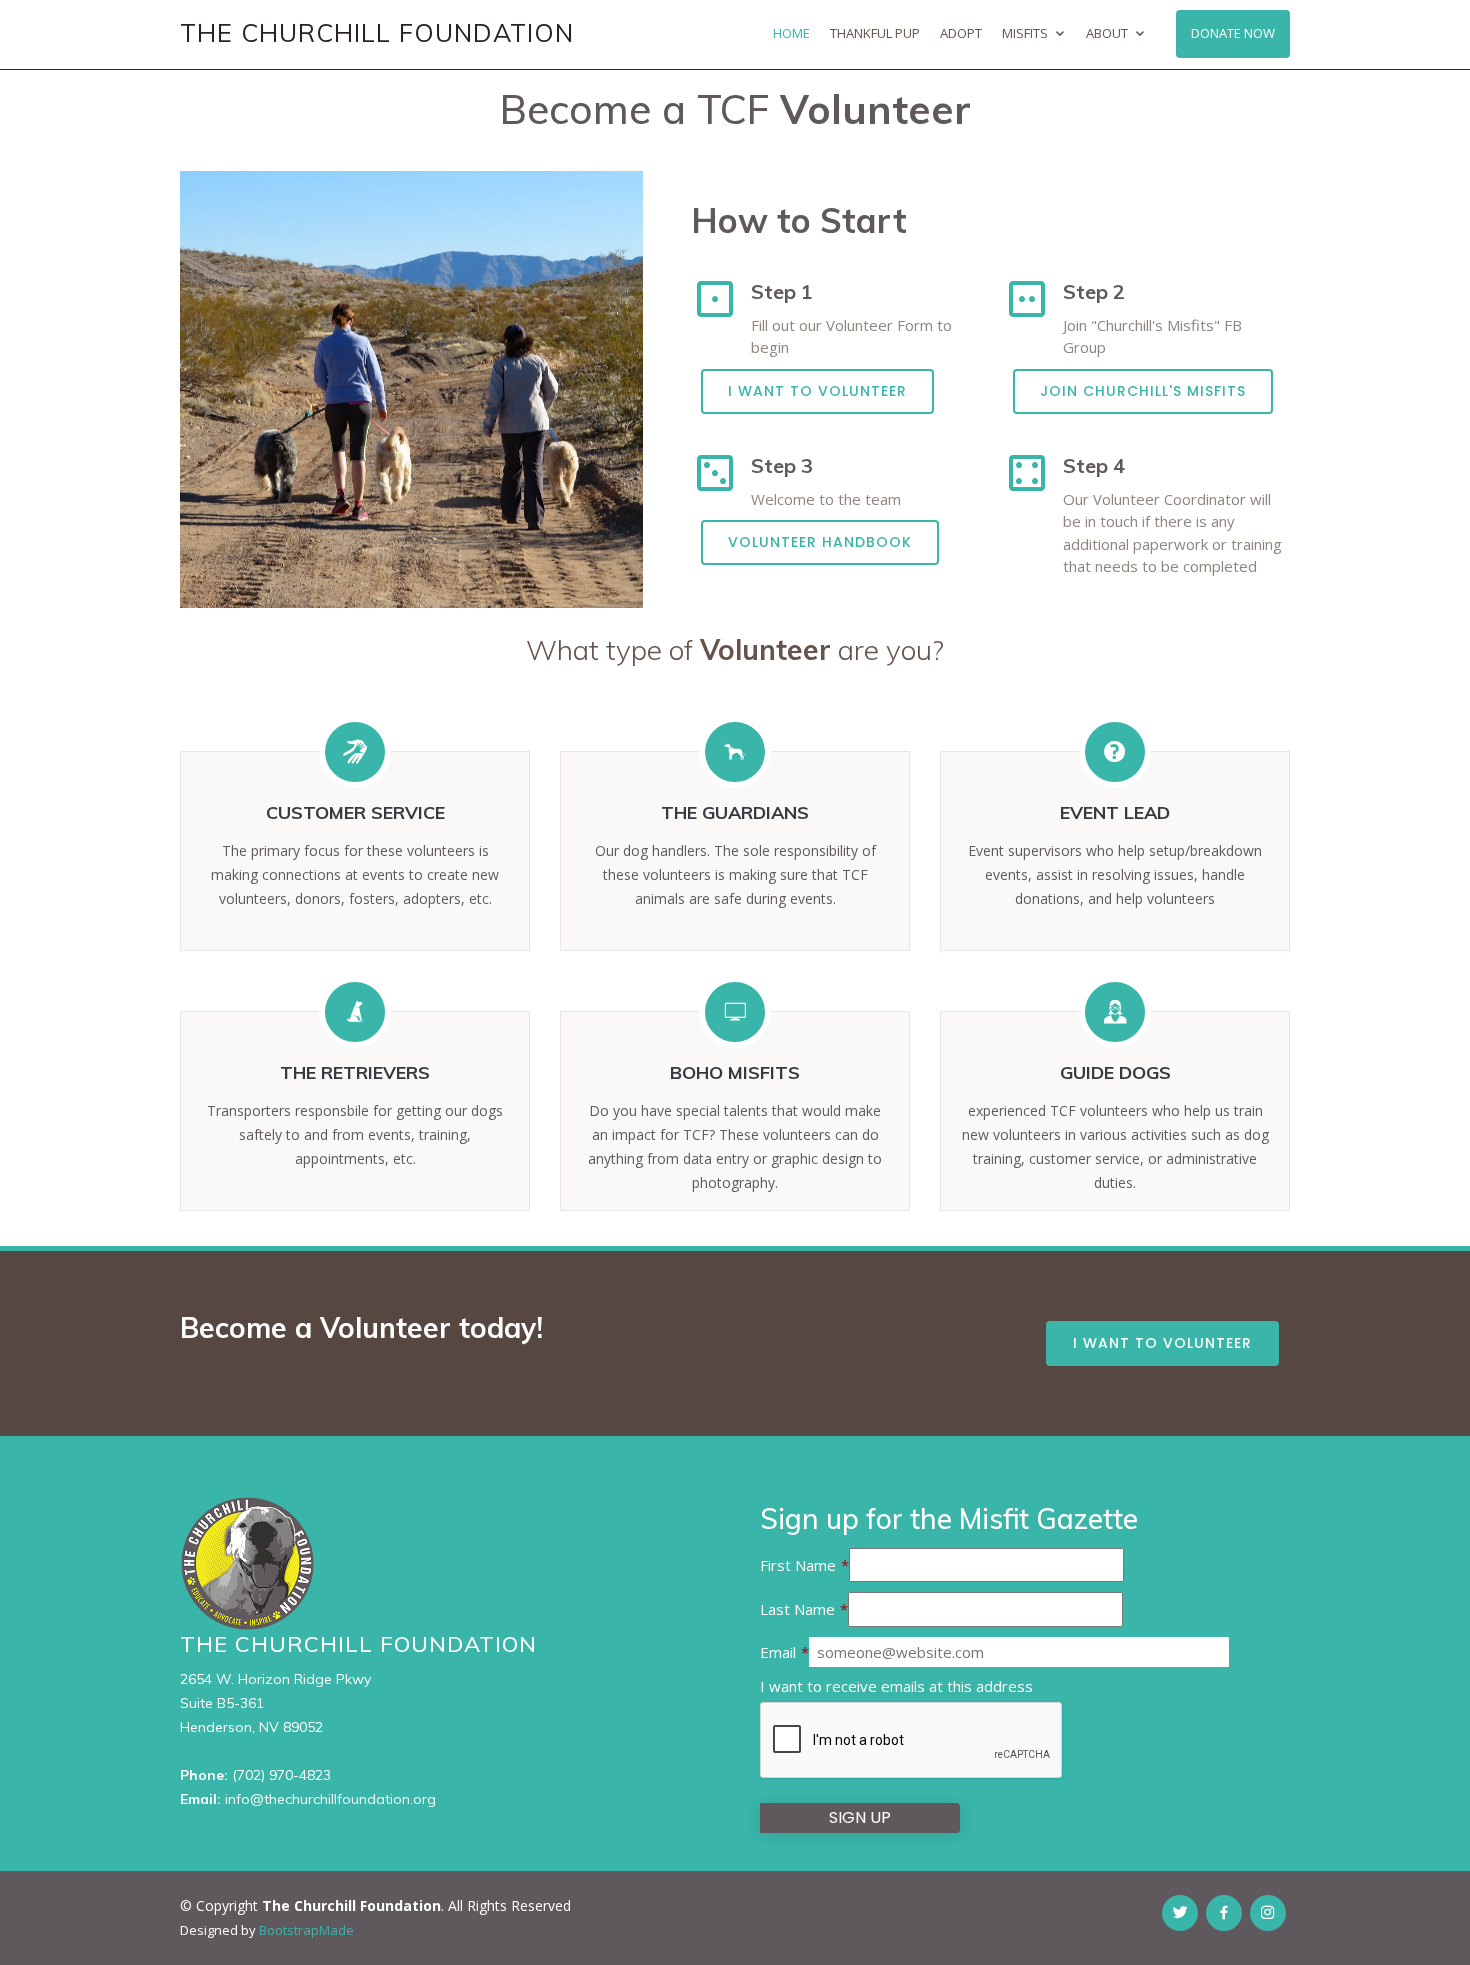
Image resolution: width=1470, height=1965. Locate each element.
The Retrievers (355, 1072)
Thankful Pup (875, 33)
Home (791, 33)
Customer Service (355, 812)
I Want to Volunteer (817, 391)
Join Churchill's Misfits (1143, 391)
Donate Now (1233, 33)
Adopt (961, 33)
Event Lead (1115, 812)
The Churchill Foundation (377, 32)
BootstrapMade (306, 1930)
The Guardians (735, 812)
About (1107, 33)
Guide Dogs (1115, 1072)
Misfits (1025, 33)
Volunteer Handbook (820, 542)
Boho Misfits (735, 1072)
